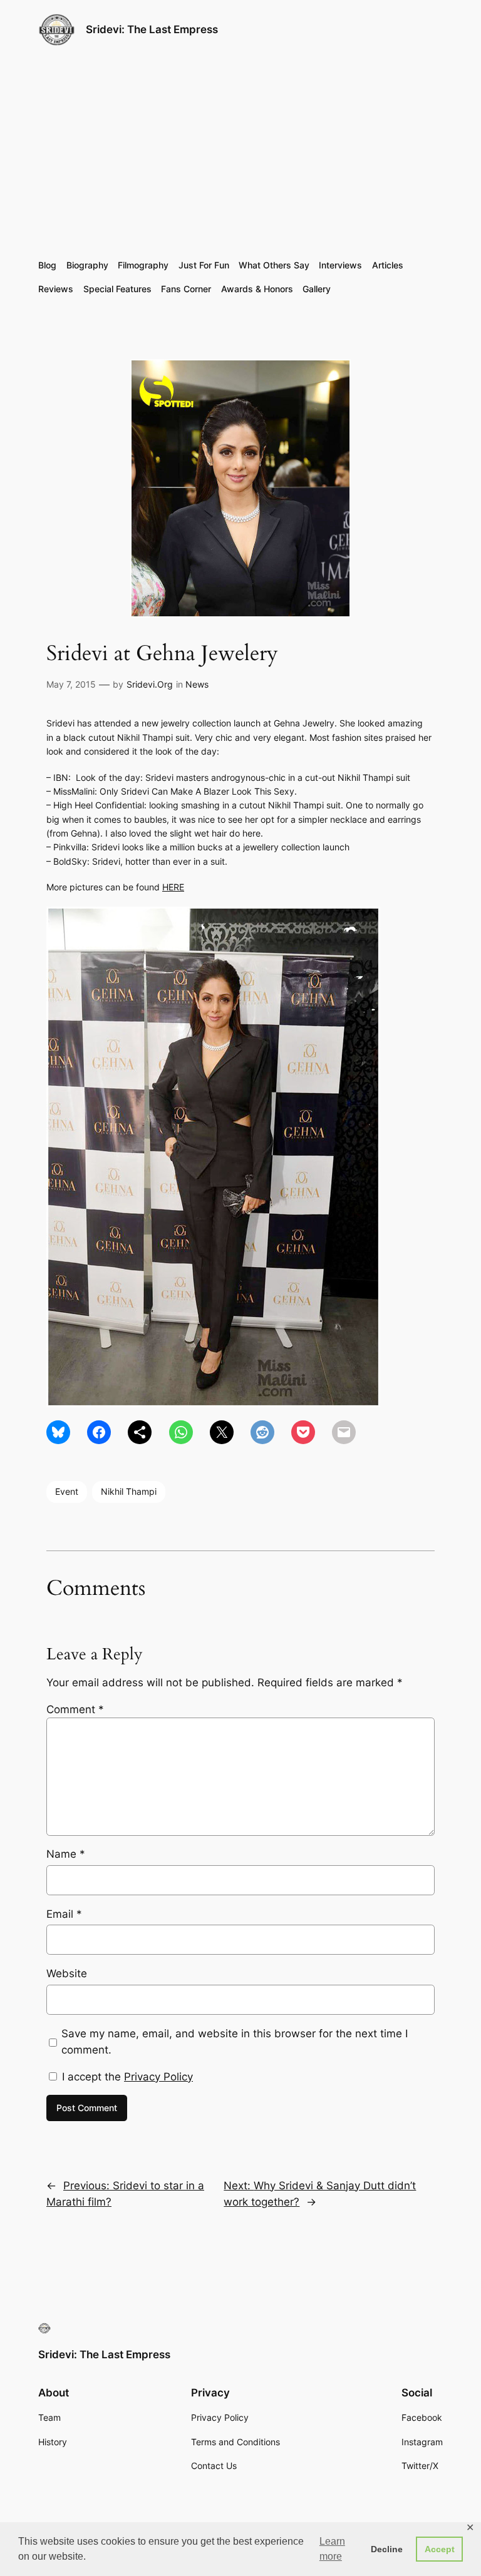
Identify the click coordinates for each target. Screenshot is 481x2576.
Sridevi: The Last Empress (152, 29)
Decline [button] (387, 2549)
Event (67, 1491)
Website (67, 1973)
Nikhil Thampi (129, 1491)
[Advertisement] (241, 153)
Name (66, 1854)
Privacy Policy (158, 2077)
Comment (75, 1709)
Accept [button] (440, 2549)
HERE (173, 887)
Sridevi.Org (150, 684)
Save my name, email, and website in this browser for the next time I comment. (235, 2042)
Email (64, 1914)
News (197, 684)
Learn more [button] (332, 2549)
